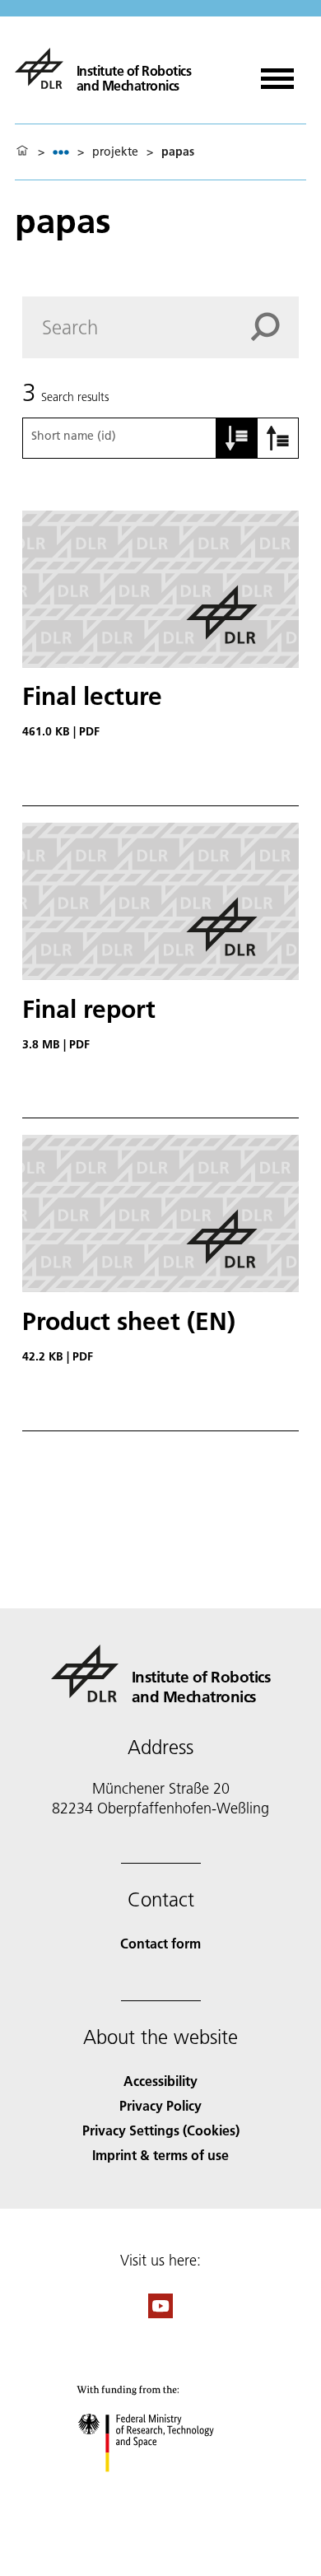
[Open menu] (277, 73)
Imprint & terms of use (160, 2155)
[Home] (22, 152)
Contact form (160, 1943)
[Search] (275, 327)
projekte (115, 152)
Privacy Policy (160, 2105)
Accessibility (160, 2081)
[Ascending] (237, 438)
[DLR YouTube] (160, 2313)
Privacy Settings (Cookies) (161, 2130)
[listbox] (61, 152)
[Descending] (278, 438)
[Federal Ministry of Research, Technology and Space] (161, 2488)
